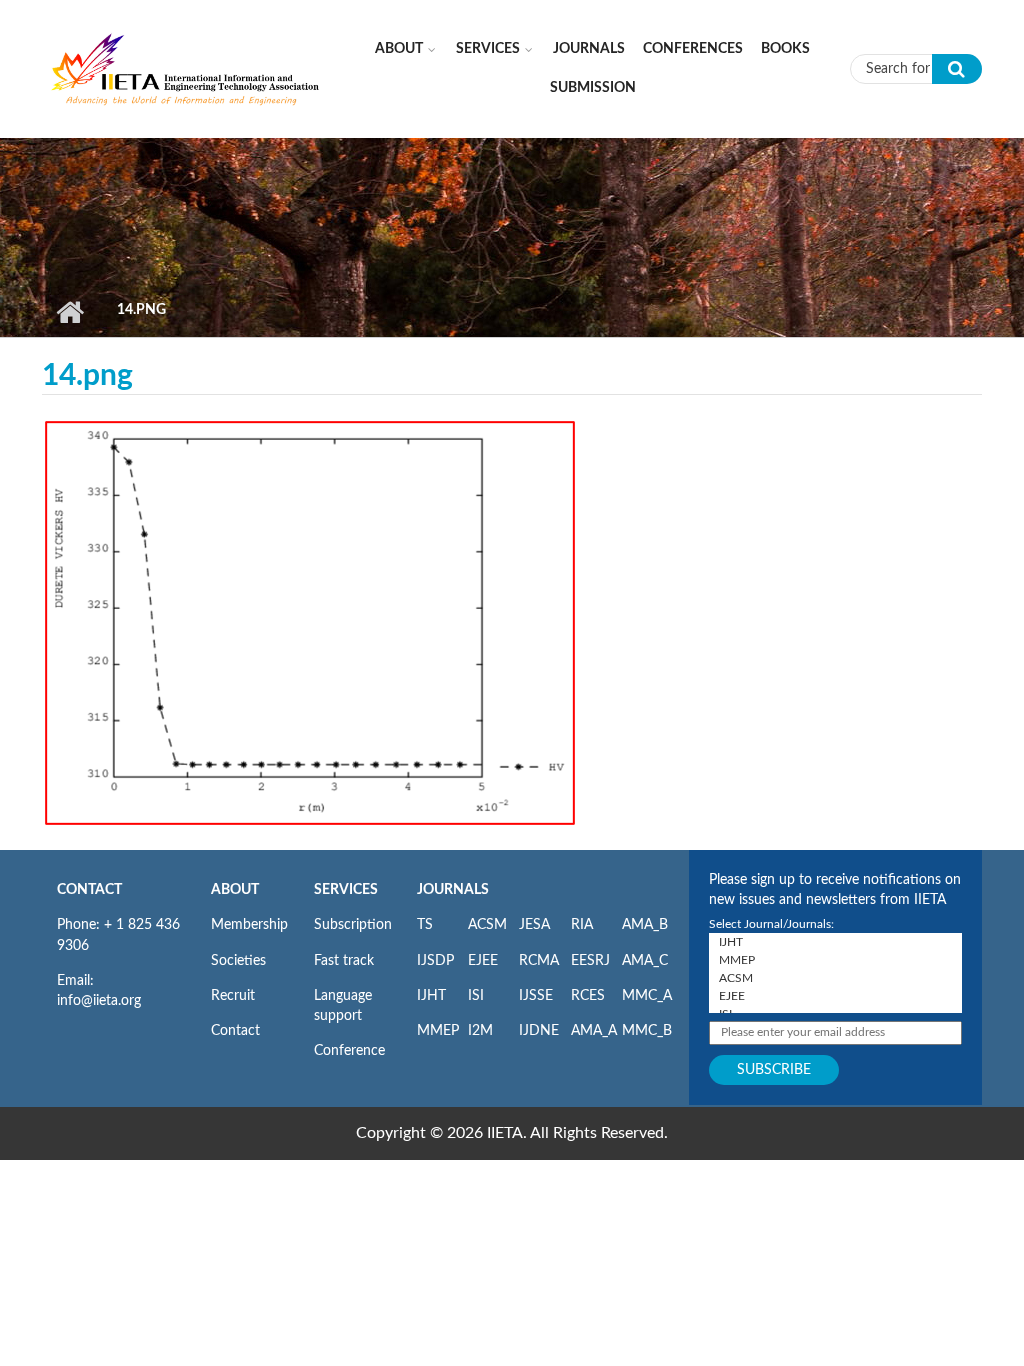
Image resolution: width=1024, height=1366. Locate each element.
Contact (235, 1031)
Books (785, 49)
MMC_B (647, 1031)
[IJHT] (835, 942)
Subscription (353, 925)
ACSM (487, 925)
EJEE (483, 961)
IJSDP (435, 961)
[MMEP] (835, 960)
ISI (476, 996)
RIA (582, 925)
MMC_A (647, 996)
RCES (588, 996)
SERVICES (346, 890)
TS (425, 925)
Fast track (344, 961)
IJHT (431, 996)
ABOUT (235, 890)
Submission (593, 88)
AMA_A (594, 1031)
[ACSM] (835, 978)
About (399, 49)
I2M (480, 1031)
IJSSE (536, 996)
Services (488, 49)
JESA (534, 925)
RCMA (539, 961)
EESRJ (590, 961)
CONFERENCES (693, 49)
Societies (238, 961)
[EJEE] (835, 996)
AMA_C (645, 961)
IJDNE (539, 1031)
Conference (349, 1051)
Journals (589, 49)
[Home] (186, 68)
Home (69, 312)
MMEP (438, 1031)
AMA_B (645, 925)
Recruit (233, 996)
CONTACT (89, 890)
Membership (249, 925)
